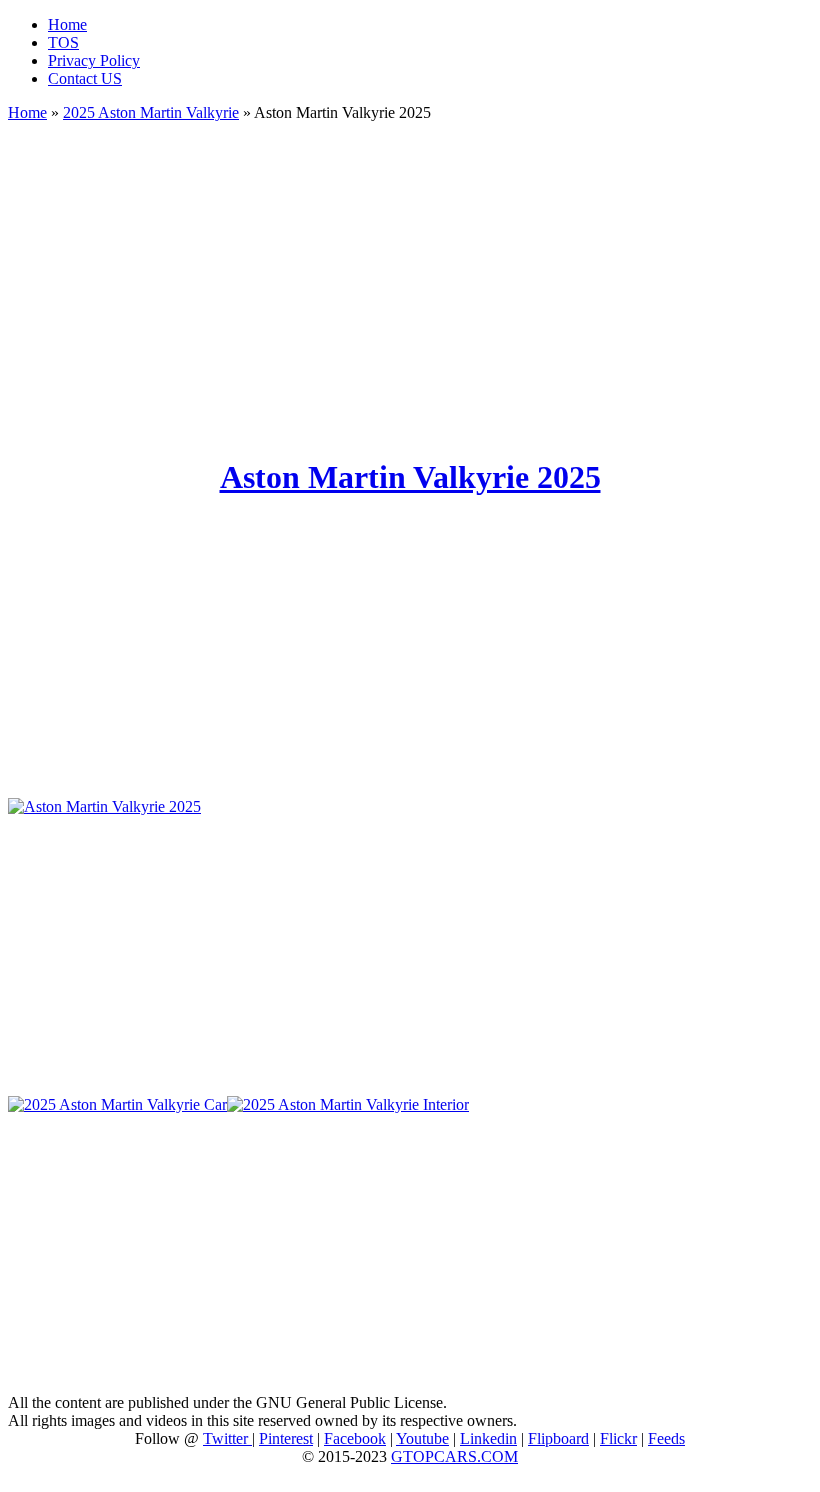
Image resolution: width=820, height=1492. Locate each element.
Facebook (355, 1438)
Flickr (618, 1438)
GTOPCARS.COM (454, 1456)
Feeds (666, 1438)
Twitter (227, 1438)
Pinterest (286, 1438)
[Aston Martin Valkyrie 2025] (104, 806)
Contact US (85, 78)
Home (67, 24)
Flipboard (558, 1438)
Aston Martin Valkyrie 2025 (410, 477)
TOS (63, 42)
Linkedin (488, 1438)
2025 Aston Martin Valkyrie (151, 112)
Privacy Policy (94, 60)
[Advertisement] (410, 280)
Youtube (422, 1438)
